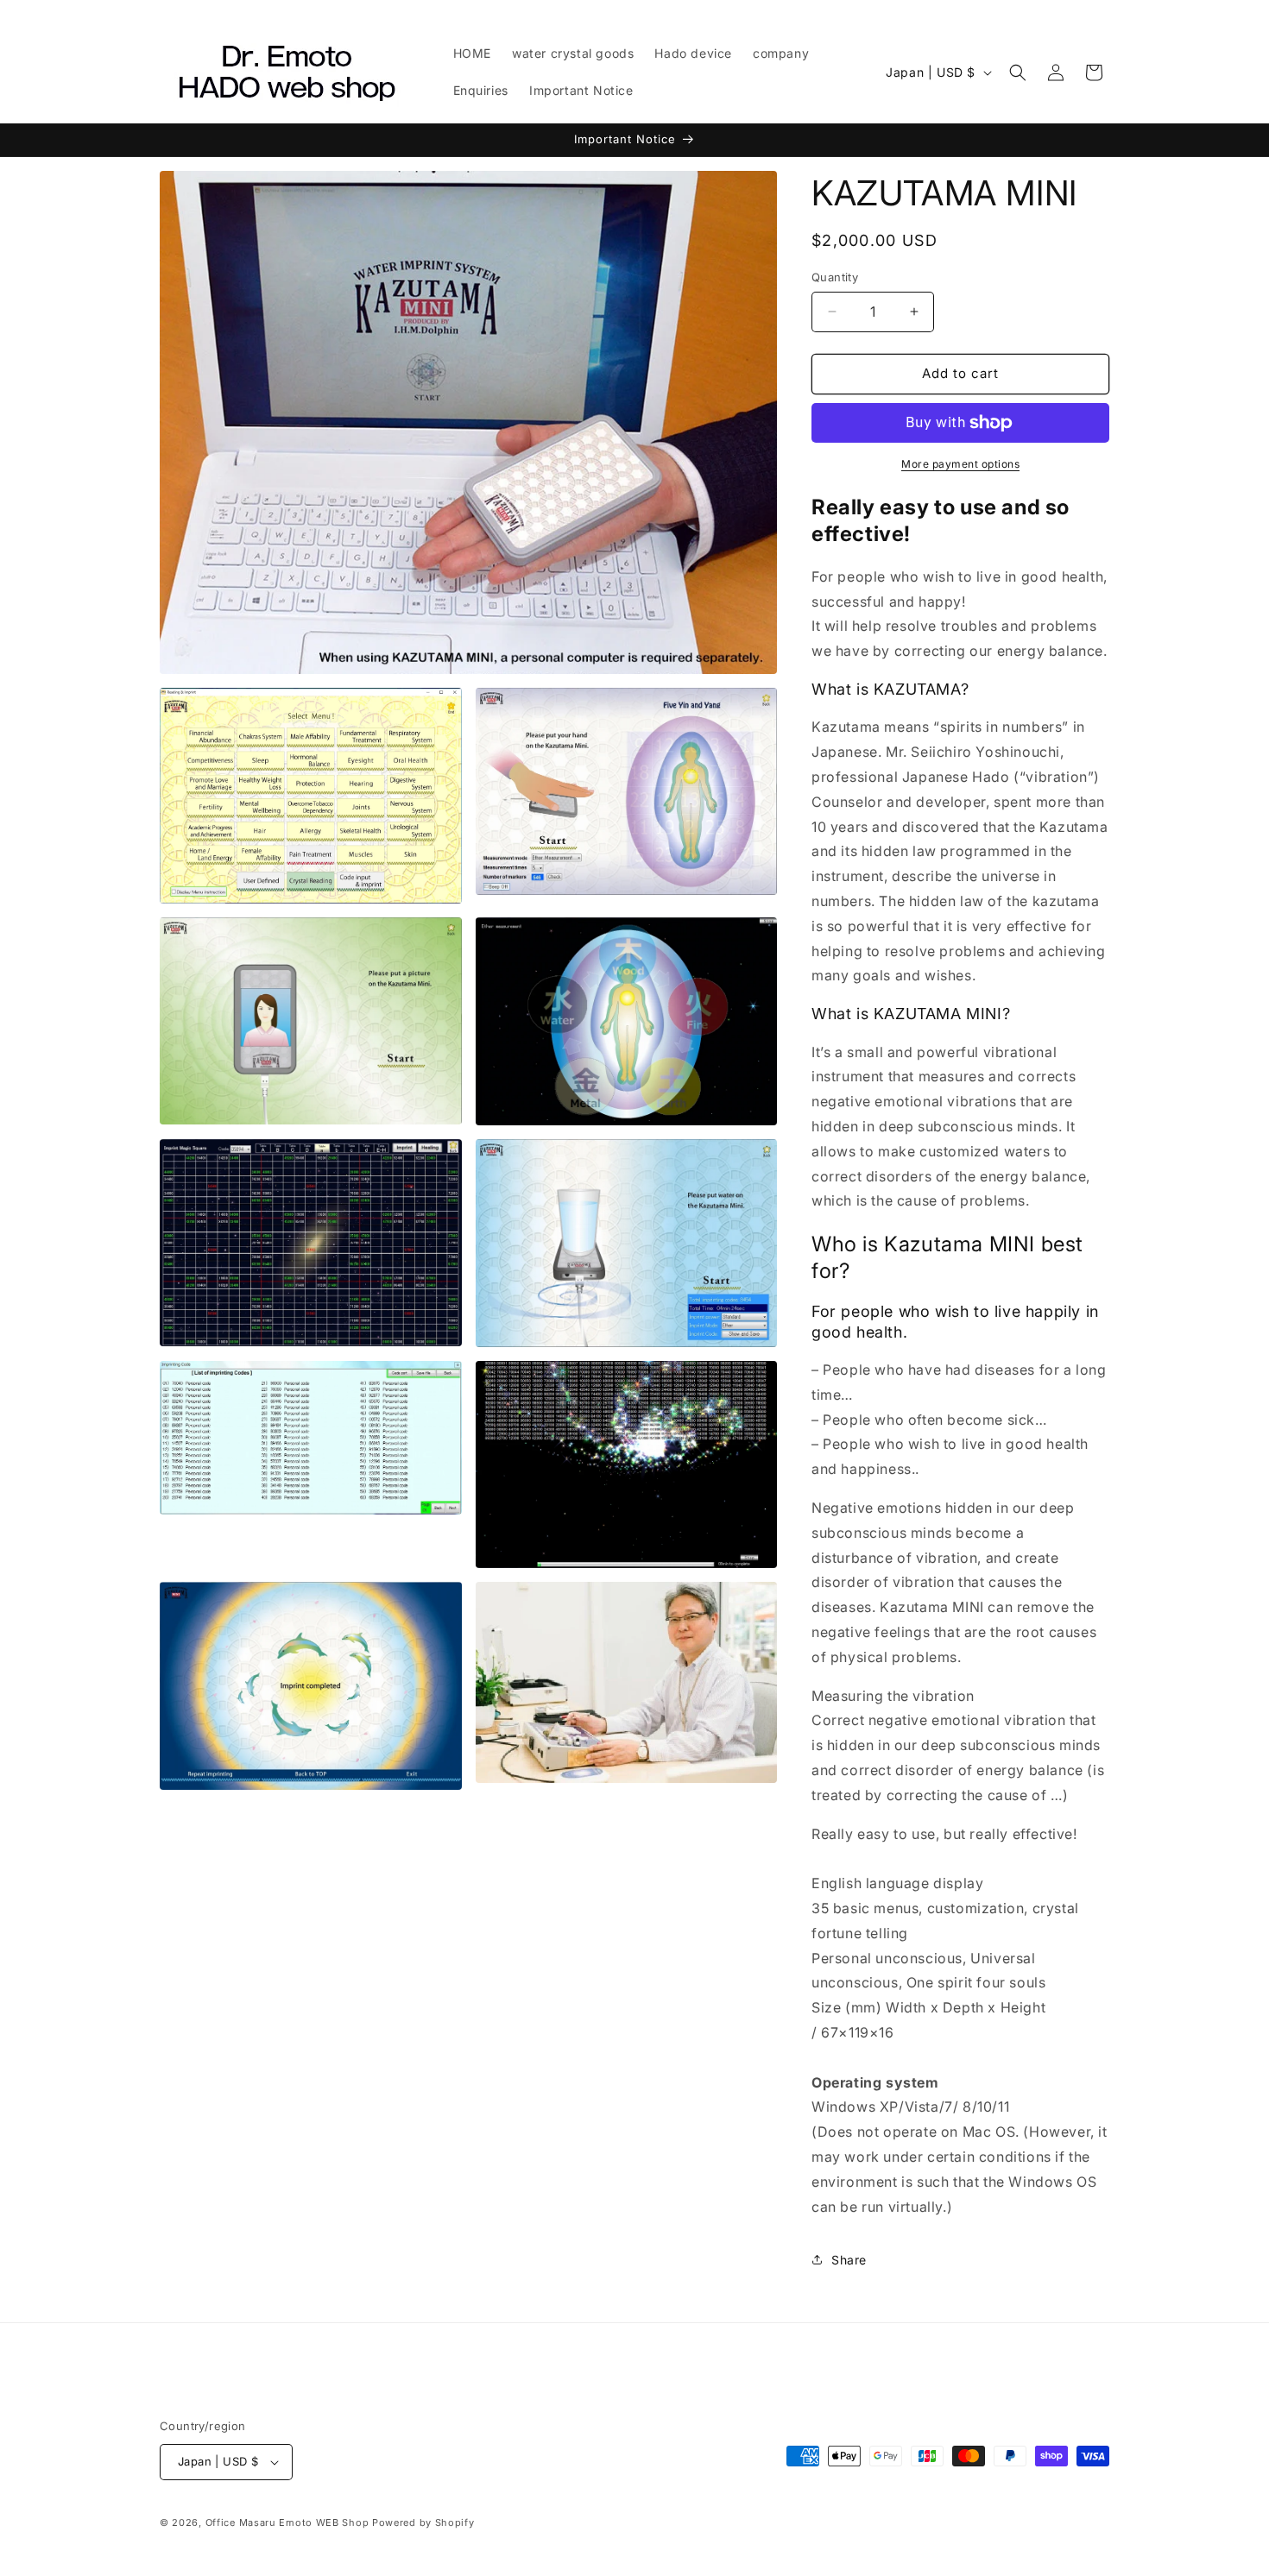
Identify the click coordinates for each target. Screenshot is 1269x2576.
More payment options (960, 464)
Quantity (835, 277)
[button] (1018, 72)
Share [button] (849, 2260)
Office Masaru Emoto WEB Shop (287, 2522)
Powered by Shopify (423, 2522)
